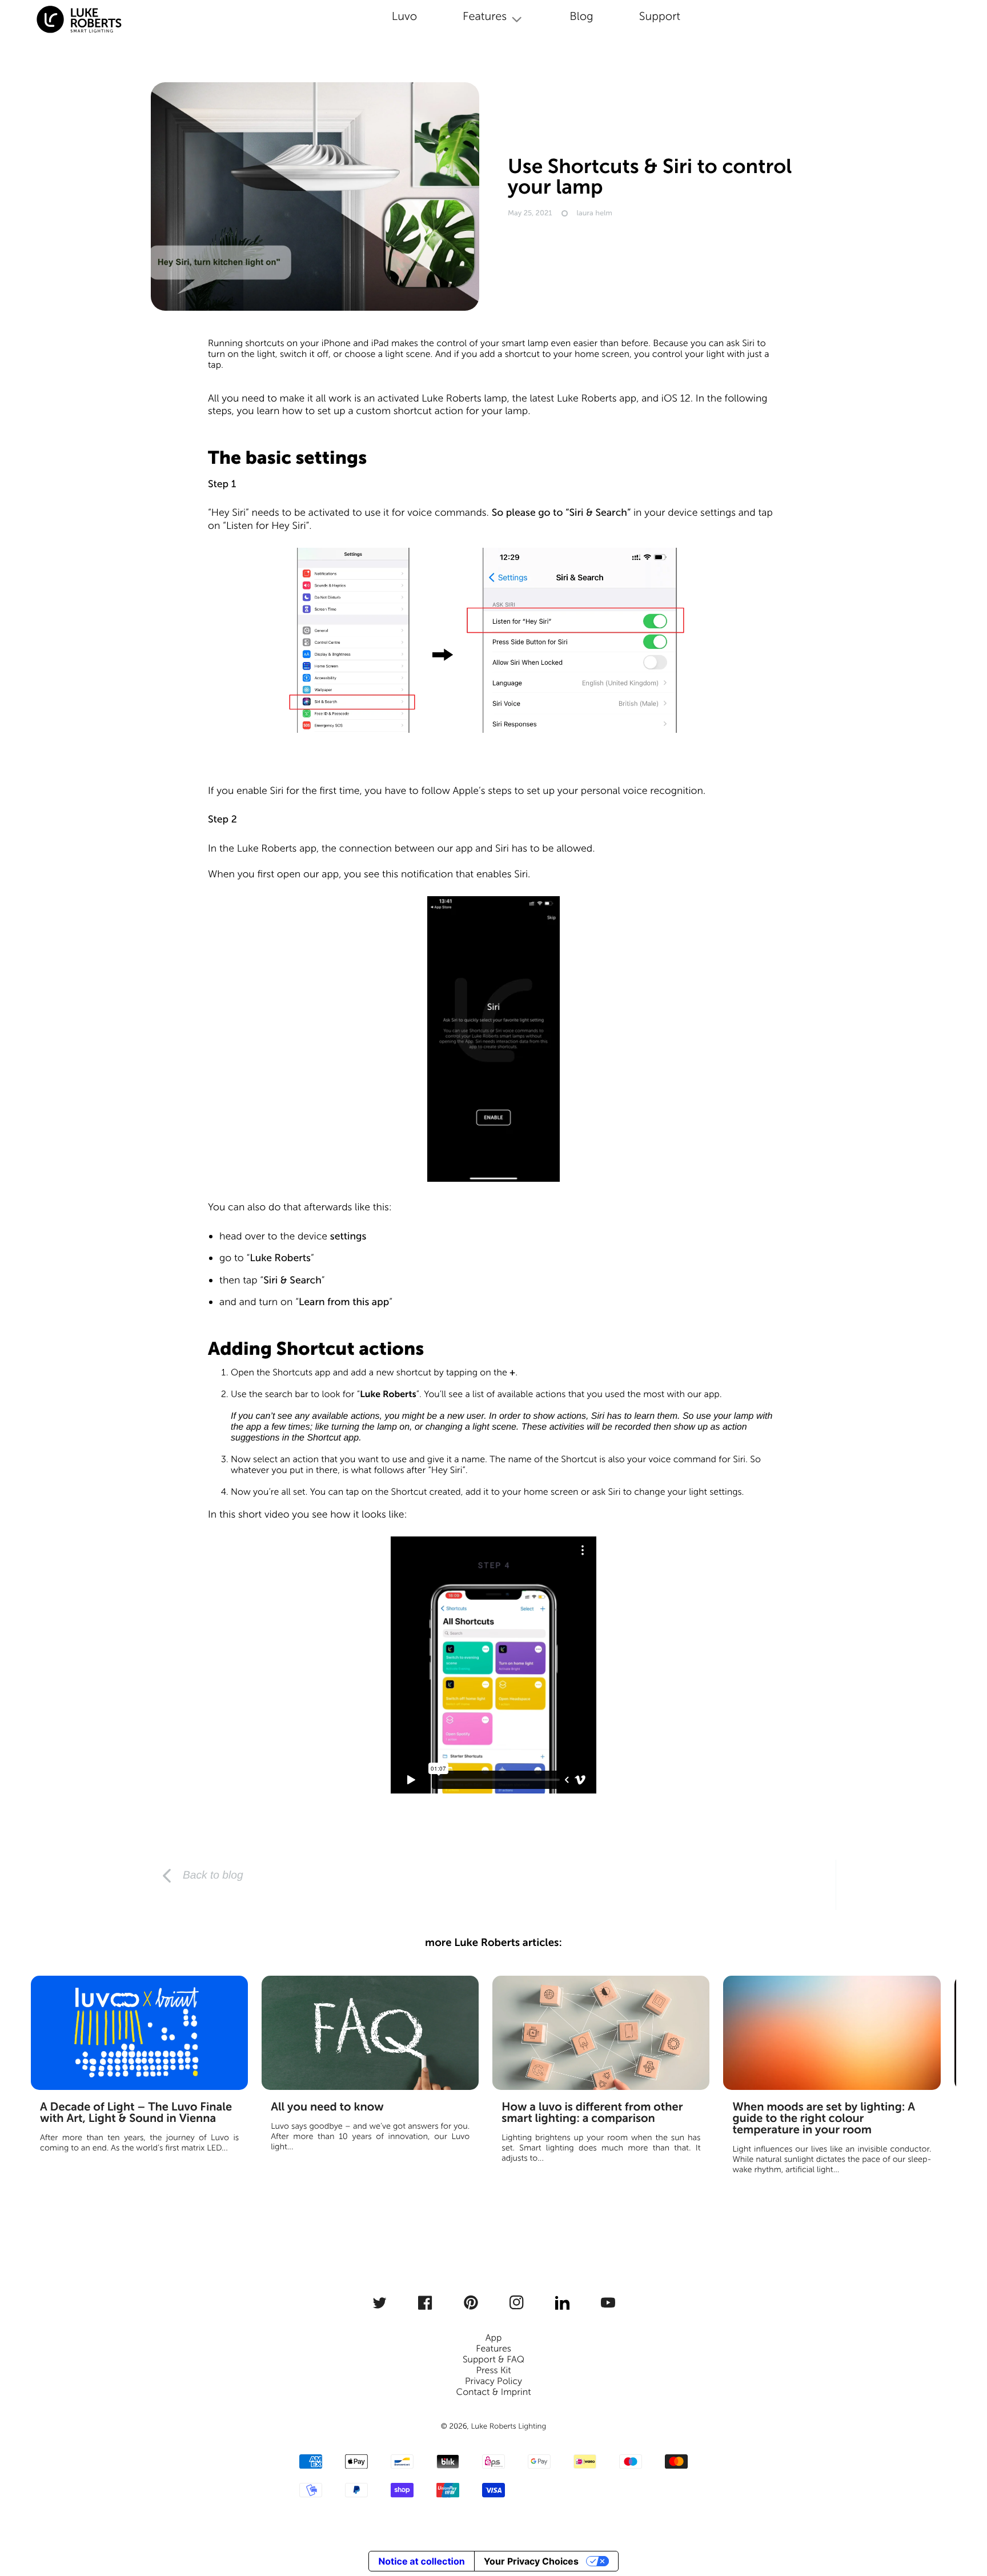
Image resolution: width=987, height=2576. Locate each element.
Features (493, 2349)
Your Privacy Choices (531, 2561)
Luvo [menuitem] (404, 17)
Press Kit (493, 2371)
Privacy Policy (493, 2382)
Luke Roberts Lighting (508, 2426)
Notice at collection (421, 2561)
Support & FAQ (493, 2360)
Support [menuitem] (660, 17)
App (494, 2338)
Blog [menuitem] (581, 17)
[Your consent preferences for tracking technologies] (962, 2523)
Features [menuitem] (485, 17)
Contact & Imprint (493, 2392)
